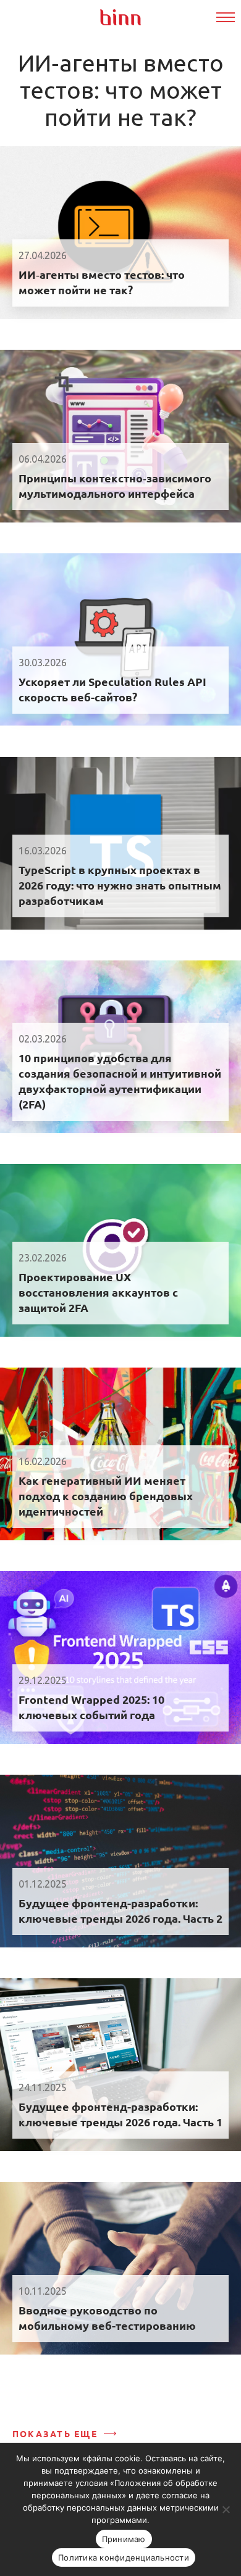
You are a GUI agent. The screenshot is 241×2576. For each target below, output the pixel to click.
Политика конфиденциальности (124, 2557)
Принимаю (124, 2539)
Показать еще (55, 2434)
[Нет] (226, 2509)
